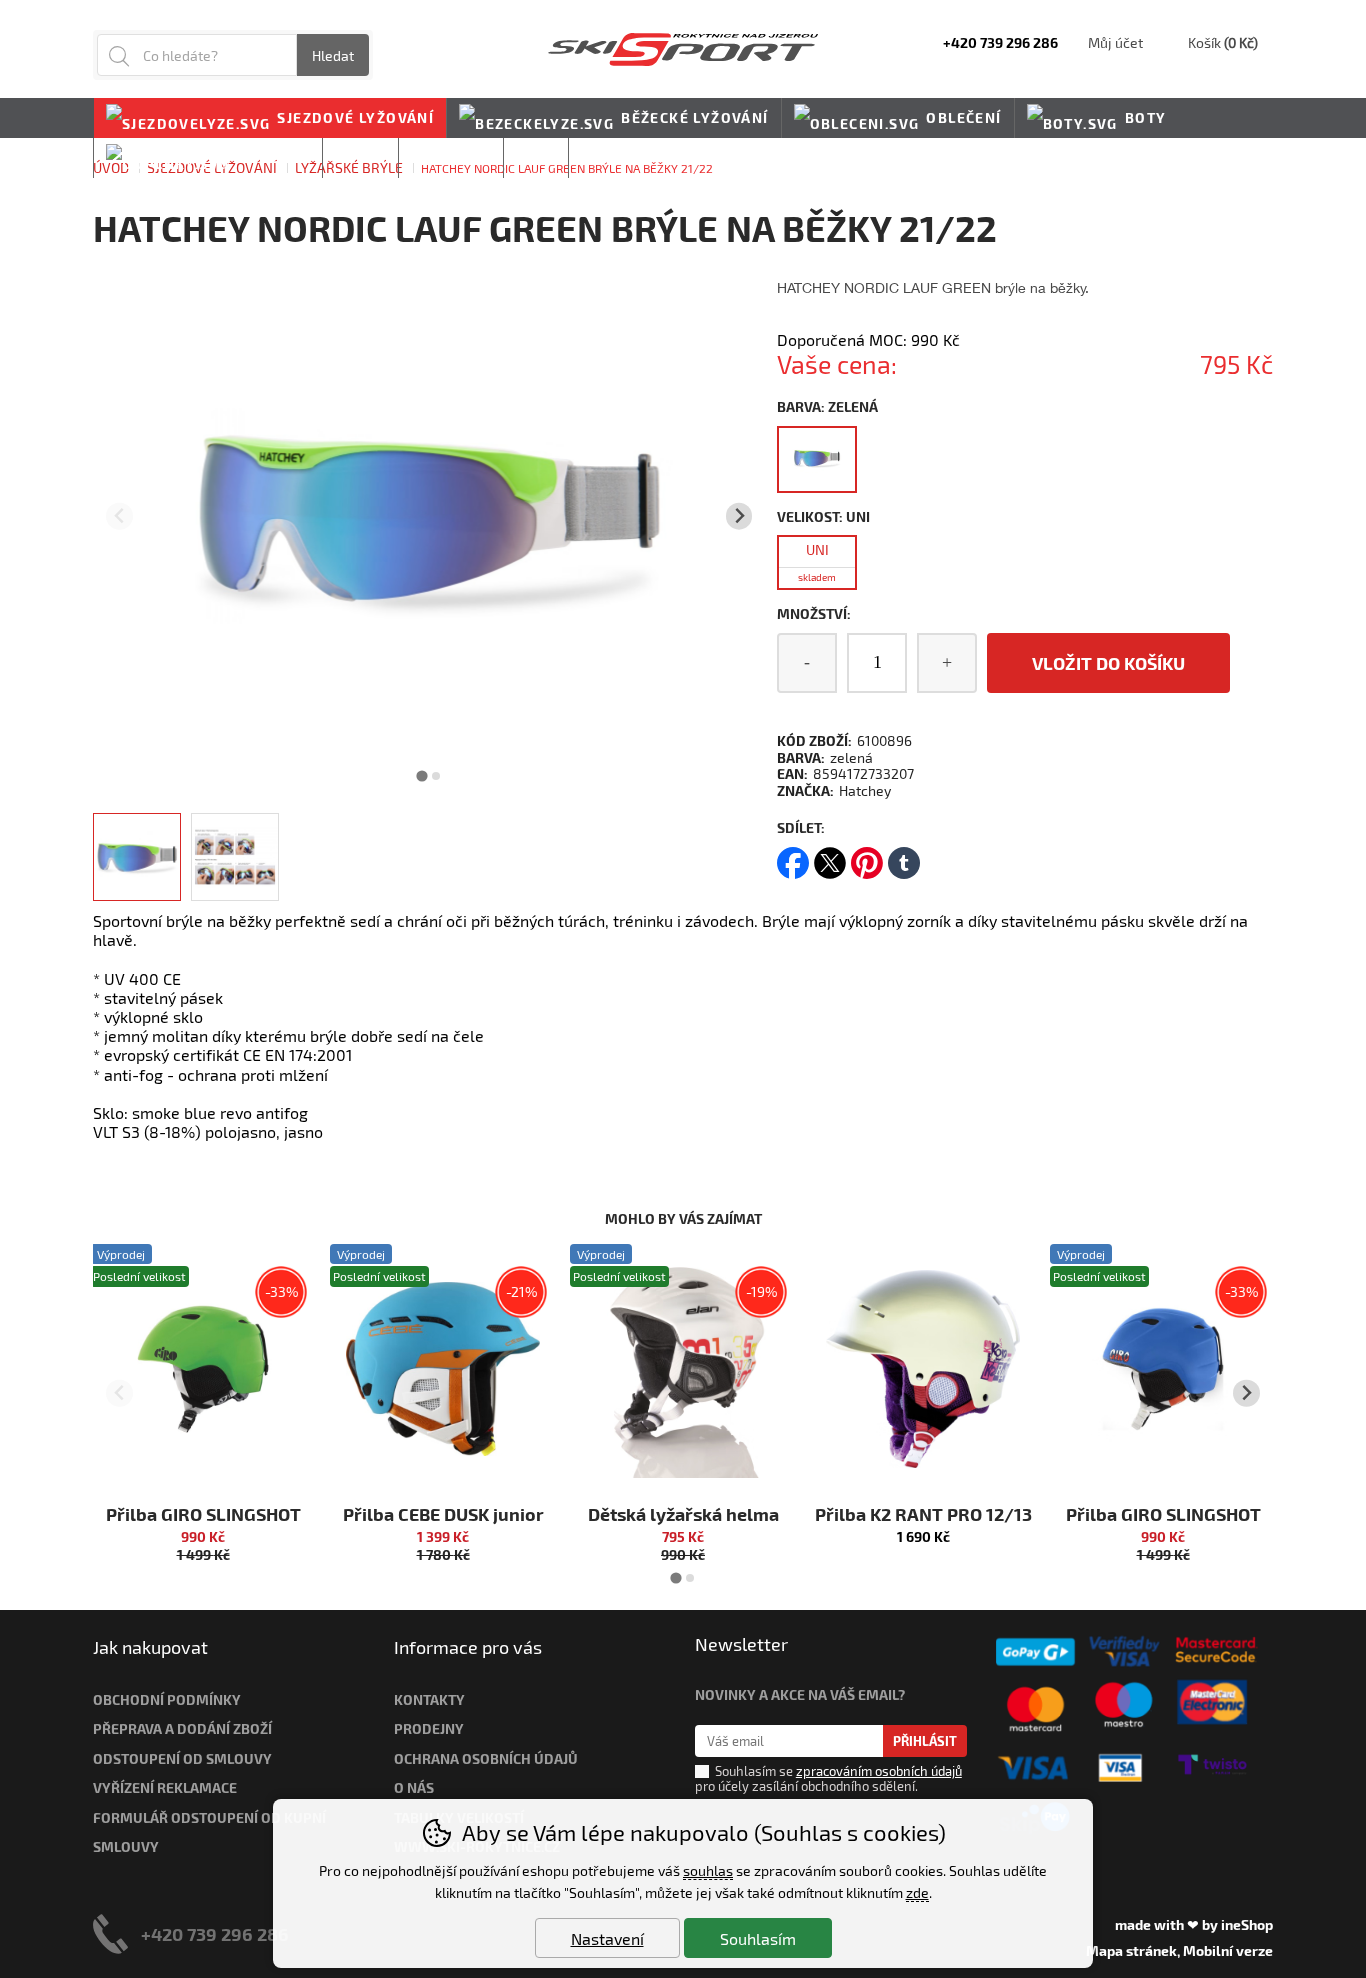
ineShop (1247, 1924)
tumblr (904, 856)
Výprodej (451, 157)
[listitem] (137, 857)
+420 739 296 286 (215, 1933)
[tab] (422, 775)
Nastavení (607, 1938)
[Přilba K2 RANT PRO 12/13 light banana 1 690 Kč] (923, 1369)
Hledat (333, 55)
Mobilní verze (1228, 1950)
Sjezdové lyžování (355, 117)
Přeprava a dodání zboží (182, 1728)
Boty (1146, 117)
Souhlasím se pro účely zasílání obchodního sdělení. (828, 1778)
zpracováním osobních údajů (879, 1771)
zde (917, 1892)
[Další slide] (739, 516)
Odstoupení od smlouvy (182, 1758)
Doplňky (273, 157)
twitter (830, 856)
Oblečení (963, 117)
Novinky (616, 157)
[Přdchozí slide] (119, 516)
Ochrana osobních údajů (486, 1758)
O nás (414, 1787)
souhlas (708, 1870)
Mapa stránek (1131, 1950)
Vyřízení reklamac (161, 1787)
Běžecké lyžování (694, 117)
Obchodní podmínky (167, 1699)
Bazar (360, 157)
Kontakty (429, 1699)
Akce (536, 157)
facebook (793, 856)
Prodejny (429, 1728)
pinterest (867, 856)
